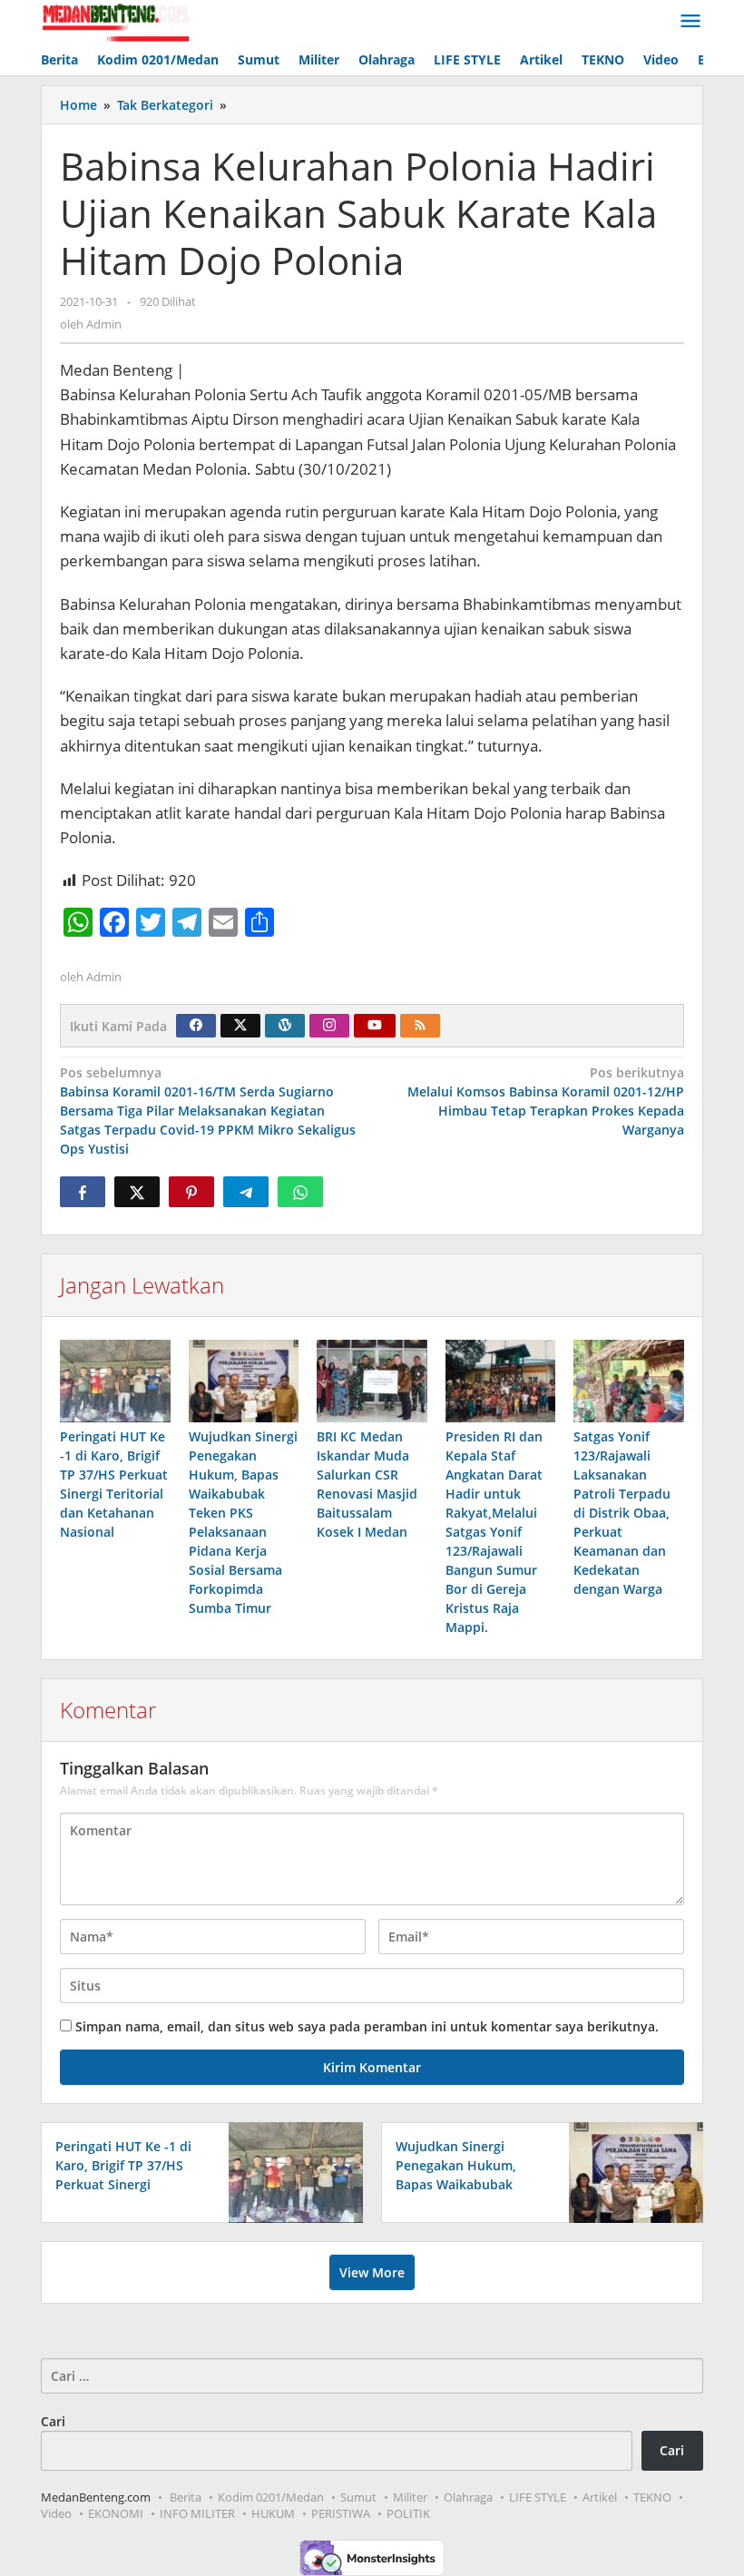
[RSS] (420, 1026)
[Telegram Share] (246, 1192)
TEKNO (652, 2497)
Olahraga (468, 2497)
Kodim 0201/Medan (271, 2497)
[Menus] (690, 22)
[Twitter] (240, 1026)
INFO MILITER (197, 2513)
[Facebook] (196, 1026)
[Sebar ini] (83, 1192)
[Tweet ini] (137, 1192)
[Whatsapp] (300, 1192)
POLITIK (408, 2513)
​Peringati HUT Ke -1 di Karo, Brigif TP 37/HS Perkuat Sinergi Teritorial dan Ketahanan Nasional (123, 2184)
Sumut (358, 2497)
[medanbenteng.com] (115, 21)
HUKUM (273, 2513)
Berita (186, 2497)
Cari (53, 2421)
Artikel (600, 2497)
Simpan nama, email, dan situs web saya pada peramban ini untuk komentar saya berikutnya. (367, 2026)
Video (56, 2513)
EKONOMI (116, 2513)
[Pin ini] (191, 1192)
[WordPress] (285, 1026)
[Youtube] (375, 1026)
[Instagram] (329, 1026)
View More (372, 2272)
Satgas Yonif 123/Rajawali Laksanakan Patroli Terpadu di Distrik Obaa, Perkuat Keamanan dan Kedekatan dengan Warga (622, 1513)
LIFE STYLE (538, 2497)
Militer (410, 2497)
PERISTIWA (341, 2513)
